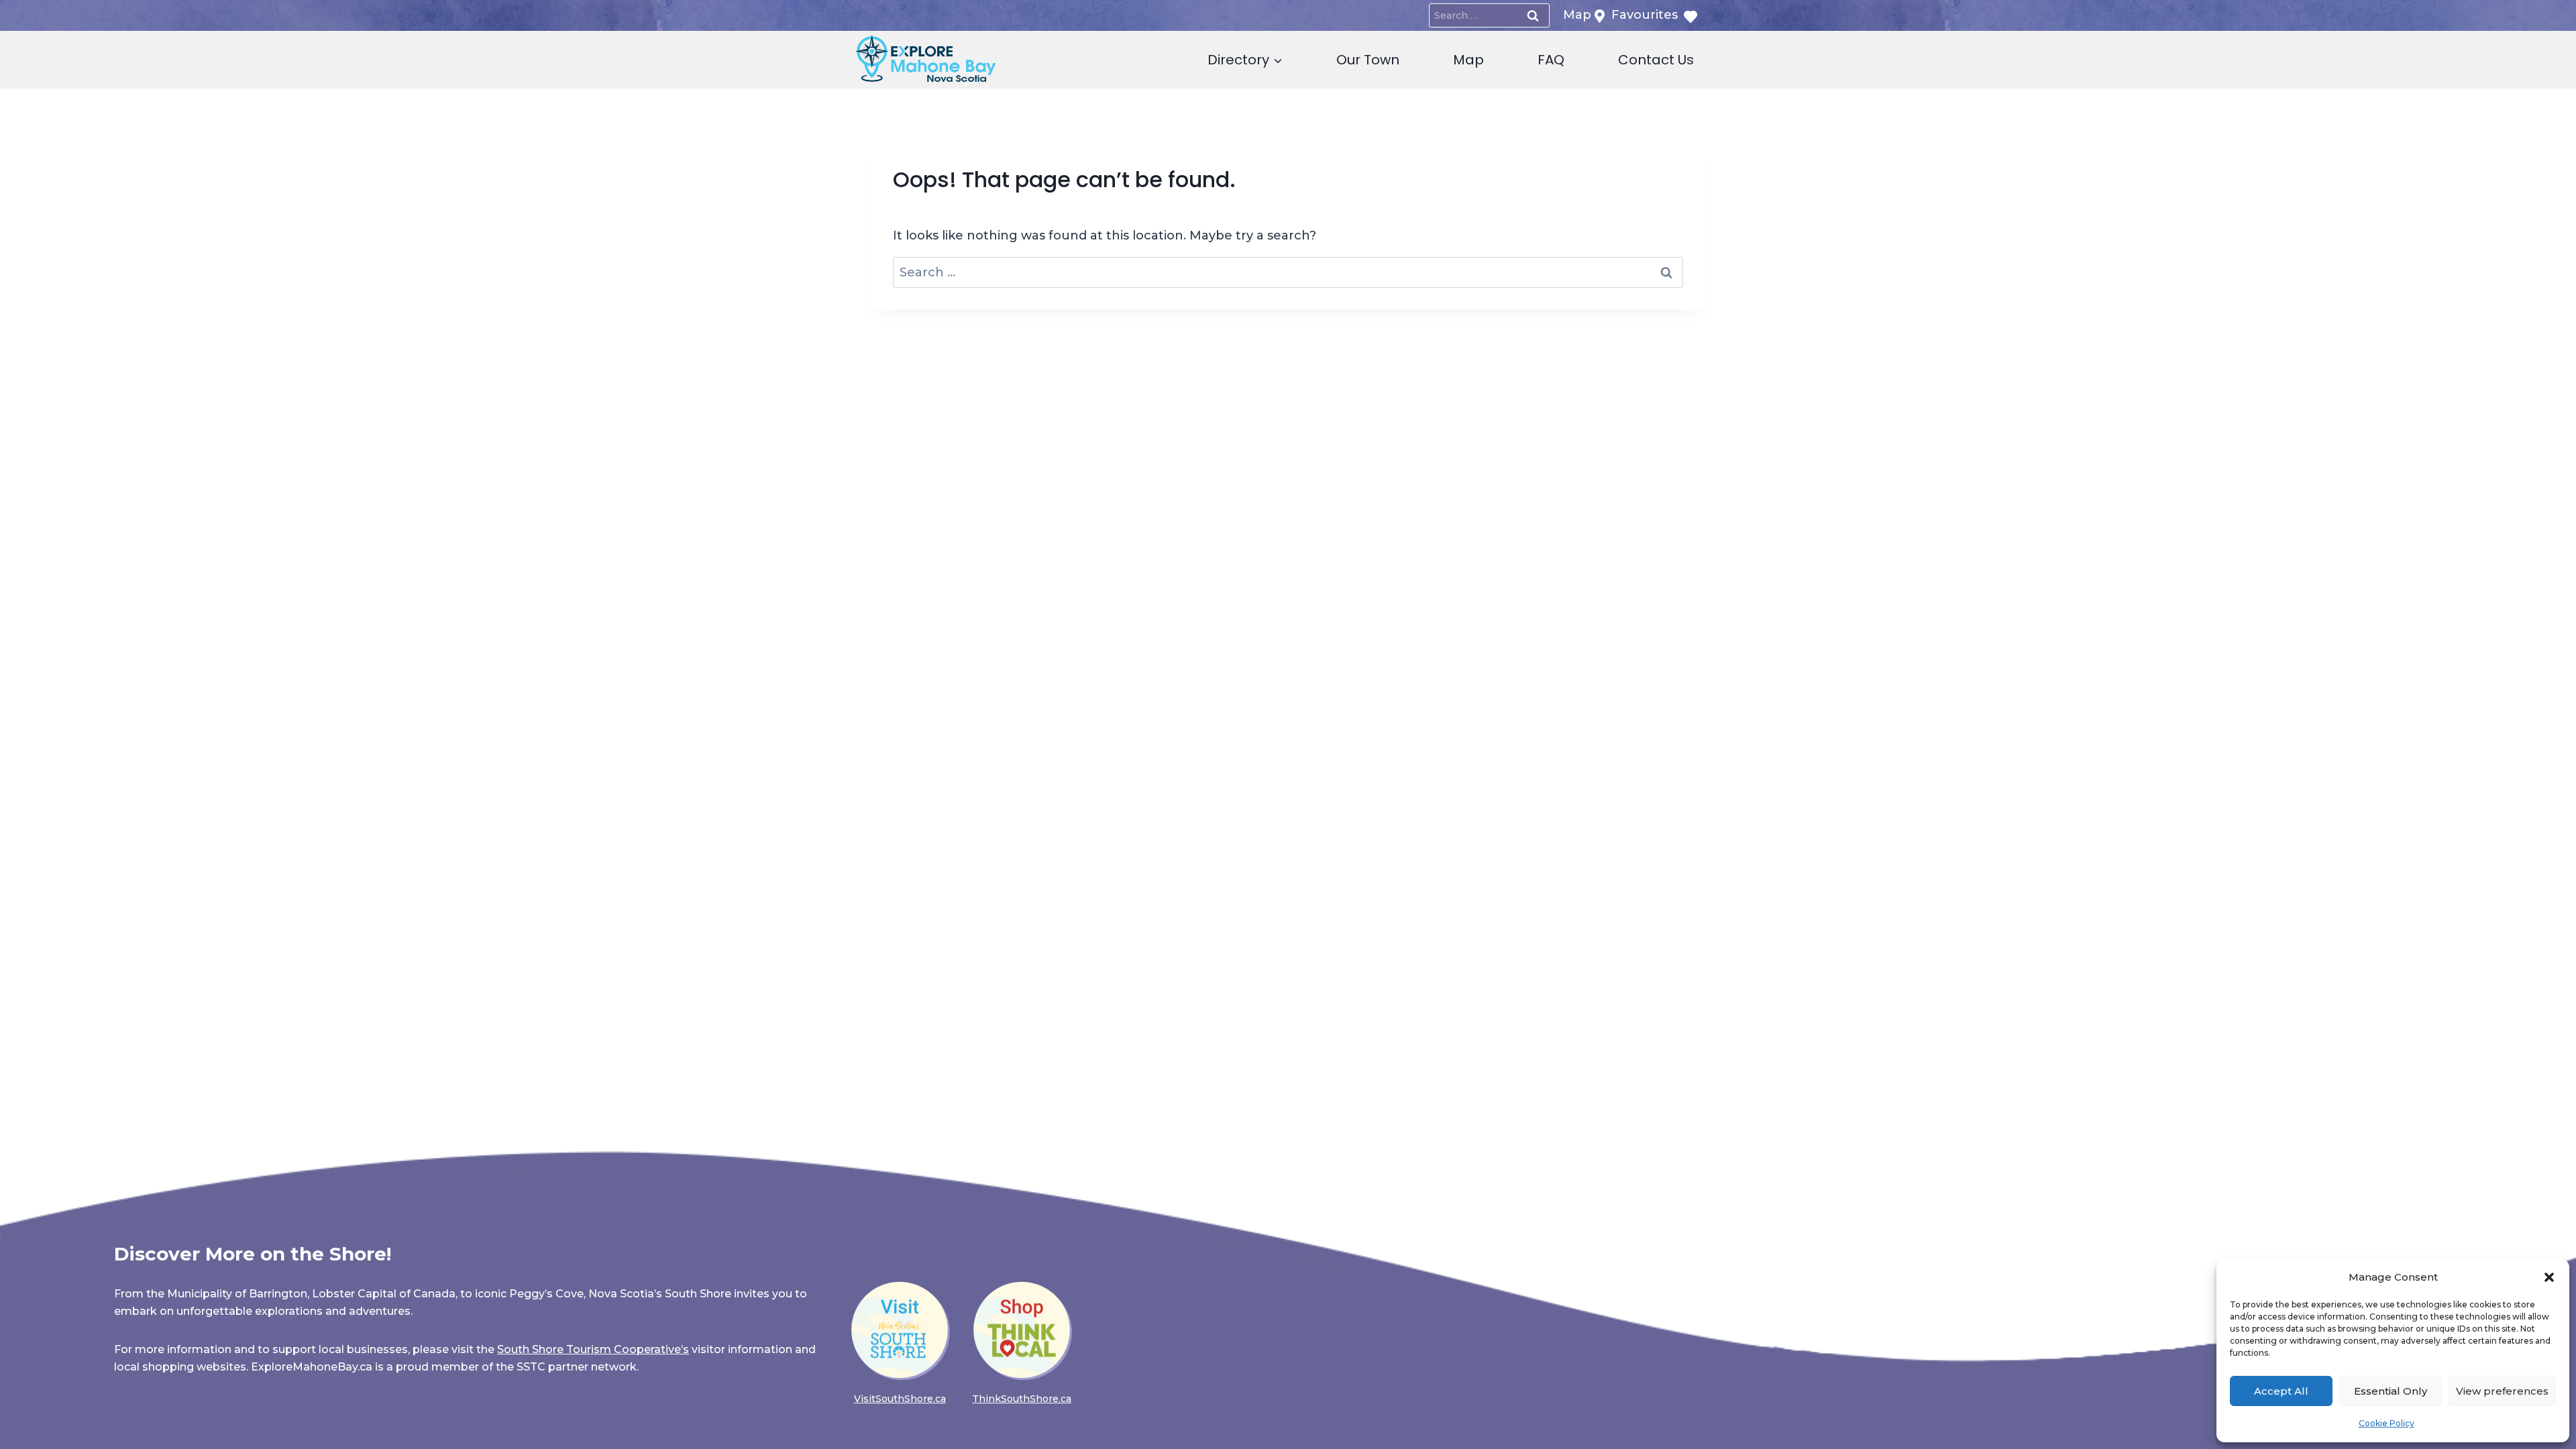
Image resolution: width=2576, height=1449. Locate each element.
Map (1468, 60)
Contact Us (1656, 60)
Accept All (2281, 1391)
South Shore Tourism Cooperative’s (593, 1349)
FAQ (1551, 60)
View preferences (2502, 1391)
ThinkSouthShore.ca (1022, 1399)
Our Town (1368, 60)
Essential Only (2391, 1391)
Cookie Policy (2386, 1423)
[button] (2549, 1277)
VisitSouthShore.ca (900, 1399)
